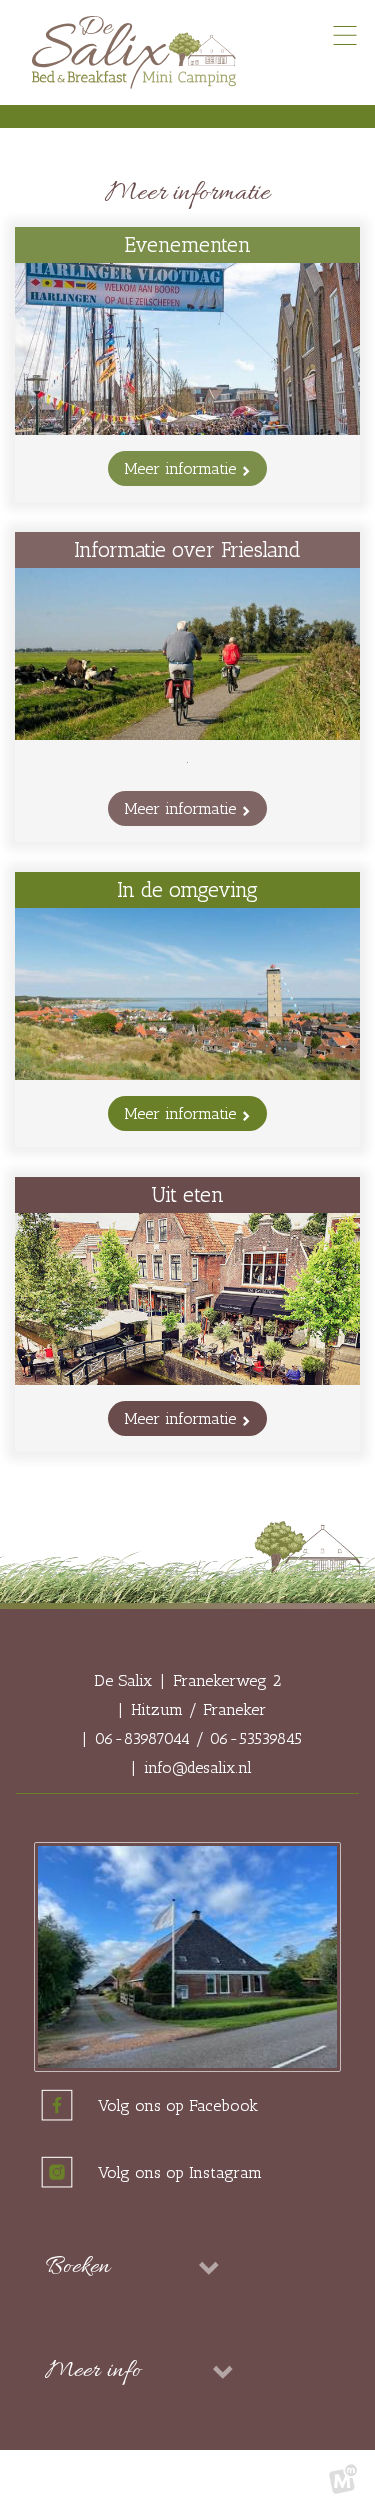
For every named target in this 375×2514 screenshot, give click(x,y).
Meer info (93, 2371)
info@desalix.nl (198, 1767)
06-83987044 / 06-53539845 (198, 1738)
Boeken (77, 2267)
